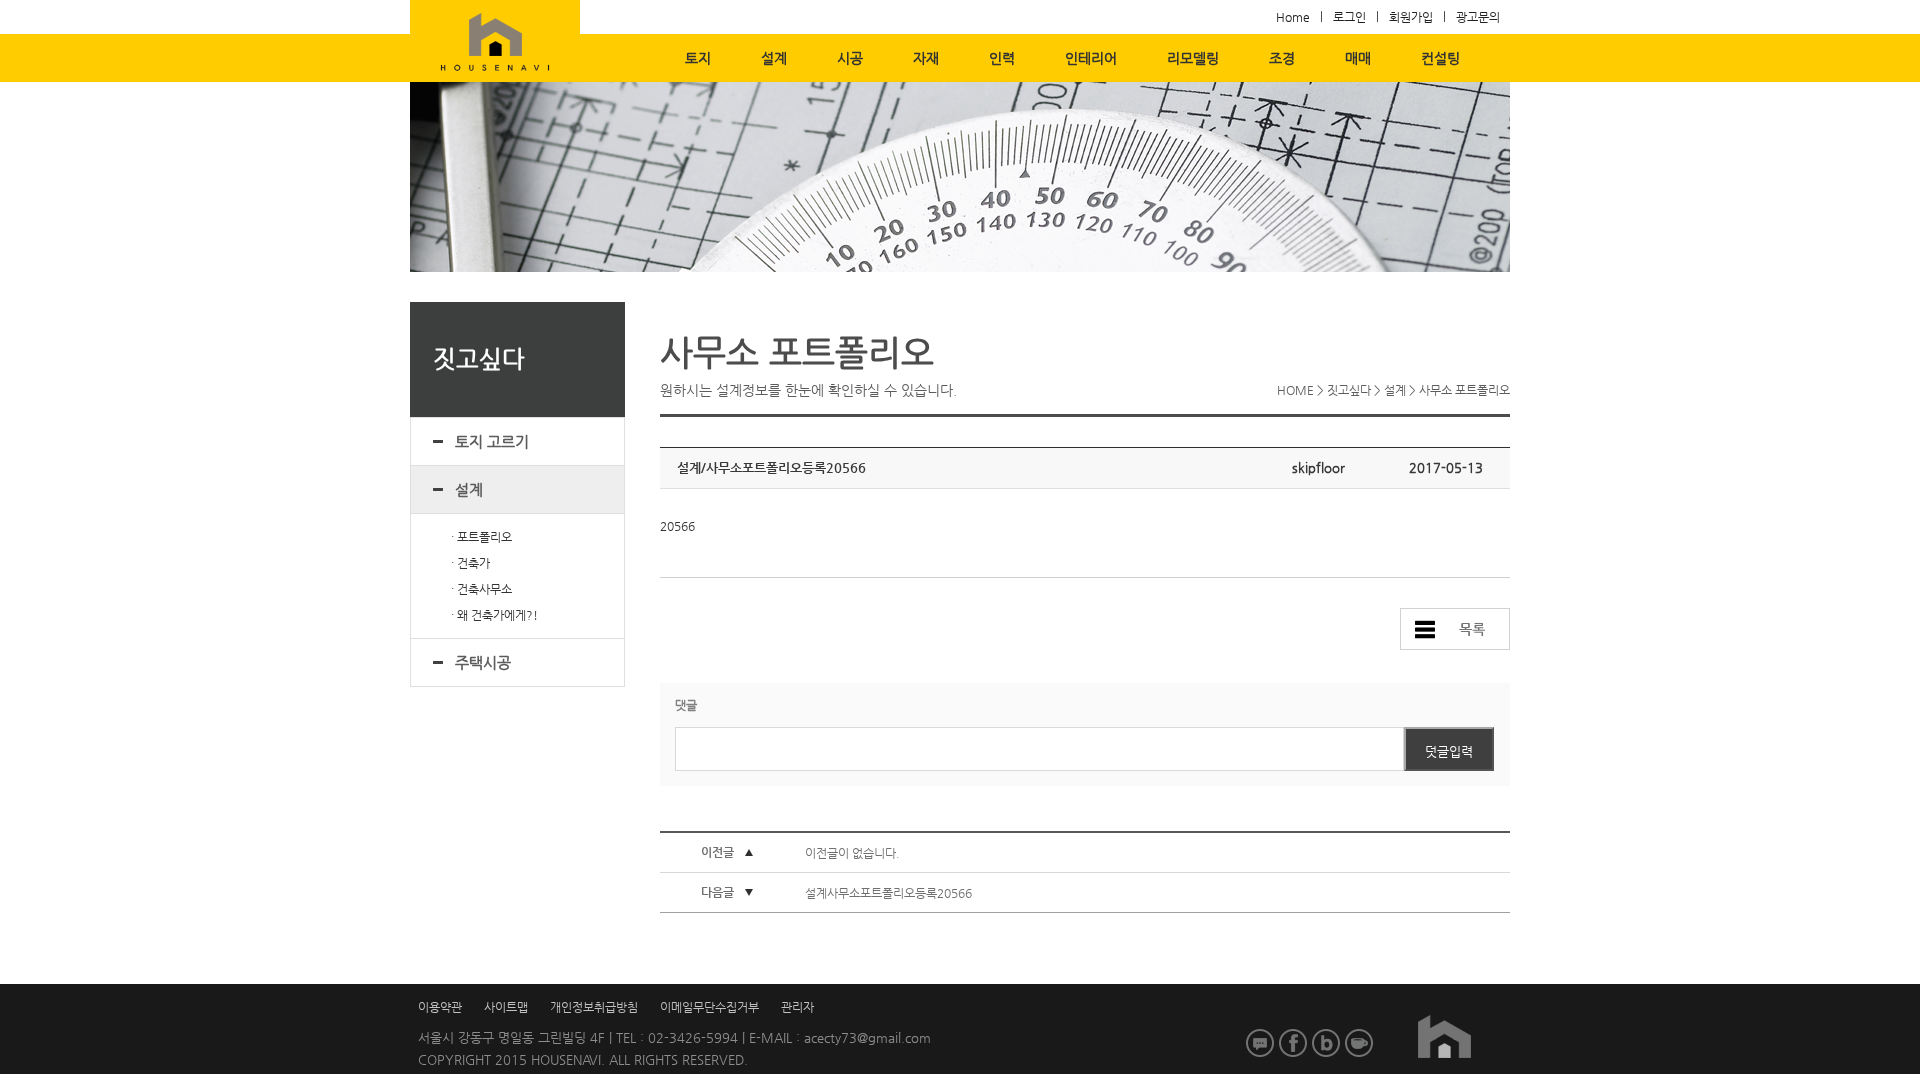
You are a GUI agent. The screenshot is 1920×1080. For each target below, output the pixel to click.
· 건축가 (470, 563)
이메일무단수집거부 (709, 1007)
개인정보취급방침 (594, 1007)
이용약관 (440, 1007)
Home (1293, 17)
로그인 (1349, 17)
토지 (698, 58)
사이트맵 (506, 1007)
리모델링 (1193, 58)
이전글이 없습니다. (852, 853)
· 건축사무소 (481, 589)
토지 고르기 (492, 441)
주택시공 (483, 662)
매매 (1358, 58)
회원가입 (1411, 17)
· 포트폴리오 (481, 537)
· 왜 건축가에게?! (494, 615)
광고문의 (1478, 17)
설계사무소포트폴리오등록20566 (888, 893)
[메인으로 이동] (1444, 1037)
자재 (926, 58)
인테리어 (1091, 58)
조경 (1282, 58)
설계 (774, 58)
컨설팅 (1440, 58)
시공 (850, 58)
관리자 (797, 1007)
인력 (1002, 58)
